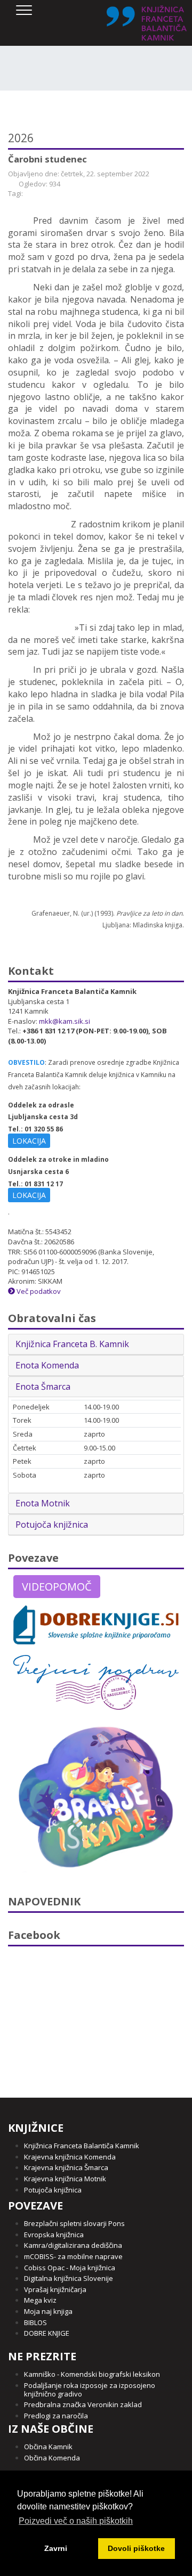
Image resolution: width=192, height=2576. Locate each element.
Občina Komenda (52, 2458)
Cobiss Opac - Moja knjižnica (70, 2268)
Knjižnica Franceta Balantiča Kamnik (82, 2146)
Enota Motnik (43, 1503)
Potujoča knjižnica (52, 1525)
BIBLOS (35, 2322)
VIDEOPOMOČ (57, 1587)
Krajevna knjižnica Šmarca (66, 2167)
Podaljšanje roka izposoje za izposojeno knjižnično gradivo (90, 2390)
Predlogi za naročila (56, 2416)
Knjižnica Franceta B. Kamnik (72, 1344)
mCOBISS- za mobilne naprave (73, 2256)
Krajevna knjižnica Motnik (65, 2179)
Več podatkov (38, 1291)
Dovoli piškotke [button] (136, 2548)
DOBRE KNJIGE (47, 2333)
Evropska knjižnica (54, 2235)
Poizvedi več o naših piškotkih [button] (76, 2521)
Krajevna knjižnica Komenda (70, 2157)
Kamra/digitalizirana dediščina (73, 2245)
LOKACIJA (29, 1141)
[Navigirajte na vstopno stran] (147, 23)
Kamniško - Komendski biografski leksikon (92, 2374)
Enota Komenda (47, 1365)
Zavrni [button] (56, 2548)
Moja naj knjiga (48, 2311)
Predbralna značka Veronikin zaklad (83, 2404)
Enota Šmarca (43, 1387)
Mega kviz (40, 2300)
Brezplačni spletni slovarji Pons (74, 2223)
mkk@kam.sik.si (65, 1021)
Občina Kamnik (48, 2447)
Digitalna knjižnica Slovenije (69, 2278)
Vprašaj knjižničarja (55, 2289)
